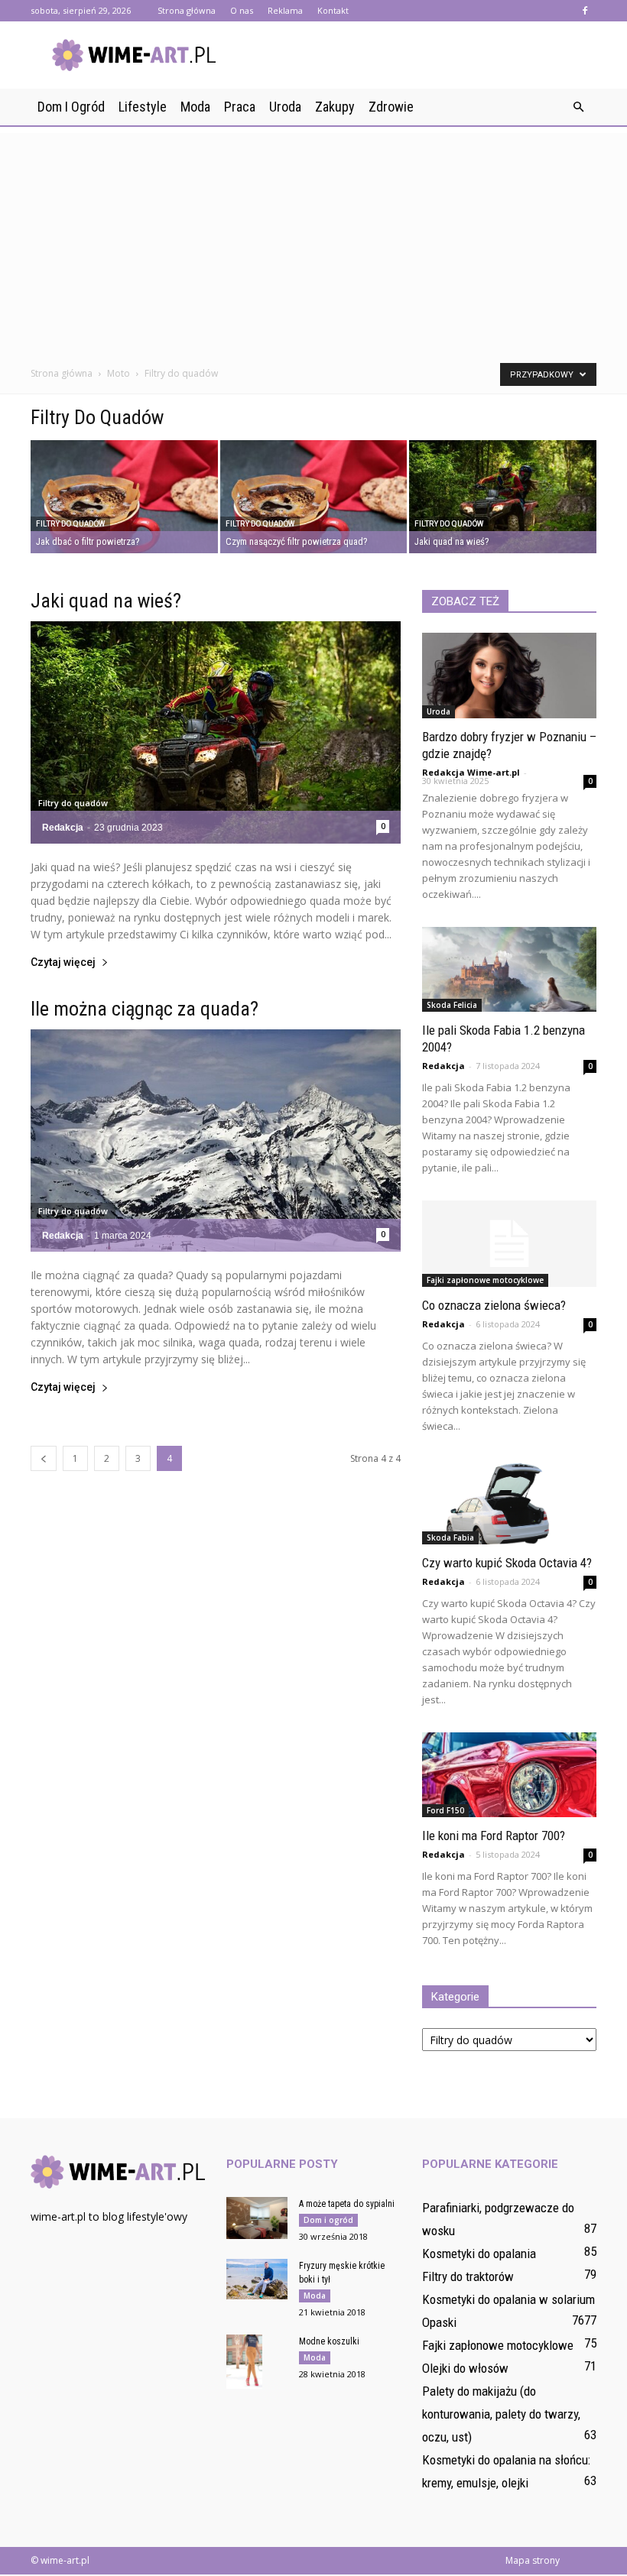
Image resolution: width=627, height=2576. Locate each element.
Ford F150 (445, 1810)
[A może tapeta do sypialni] (257, 2218)
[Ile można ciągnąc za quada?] (216, 1141)
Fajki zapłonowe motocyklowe (485, 1280)
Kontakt (333, 10)
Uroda (285, 107)
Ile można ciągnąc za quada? (145, 1009)
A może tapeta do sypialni (347, 2204)
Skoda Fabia (450, 1537)
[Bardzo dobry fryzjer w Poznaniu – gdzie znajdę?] (509, 676)
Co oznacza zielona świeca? (494, 1305)
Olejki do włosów (465, 2368)
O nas (242, 10)
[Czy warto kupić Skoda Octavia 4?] (509, 1502)
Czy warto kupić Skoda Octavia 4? (507, 1563)
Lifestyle (143, 107)
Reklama (285, 10)
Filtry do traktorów (468, 2276)
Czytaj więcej (63, 962)
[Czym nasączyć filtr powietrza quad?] (314, 498)
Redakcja (63, 828)
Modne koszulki (329, 2341)
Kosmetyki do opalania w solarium (508, 2299)
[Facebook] (585, 11)
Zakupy (335, 107)
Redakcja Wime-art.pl (471, 772)
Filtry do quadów (70, 524)
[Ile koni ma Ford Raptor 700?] (509, 1775)
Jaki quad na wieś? (106, 601)
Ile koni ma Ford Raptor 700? (494, 1836)
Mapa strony (533, 2560)
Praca (240, 107)
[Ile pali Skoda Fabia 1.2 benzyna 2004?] (509, 970)
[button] (578, 107)
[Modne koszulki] (257, 2362)
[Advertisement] (313, 240)
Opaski (439, 2322)
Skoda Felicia (452, 1005)
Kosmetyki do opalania (479, 2254)
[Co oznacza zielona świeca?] (509, 1244)
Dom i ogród (71, 107)
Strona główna (187, 10)
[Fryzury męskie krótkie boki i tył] (257, 2279)
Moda (195, 107)
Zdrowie (391, 107)
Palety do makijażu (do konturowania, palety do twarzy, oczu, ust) (501, 2414)
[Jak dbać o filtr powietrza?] (124, 498)
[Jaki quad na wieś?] (503, 498)
